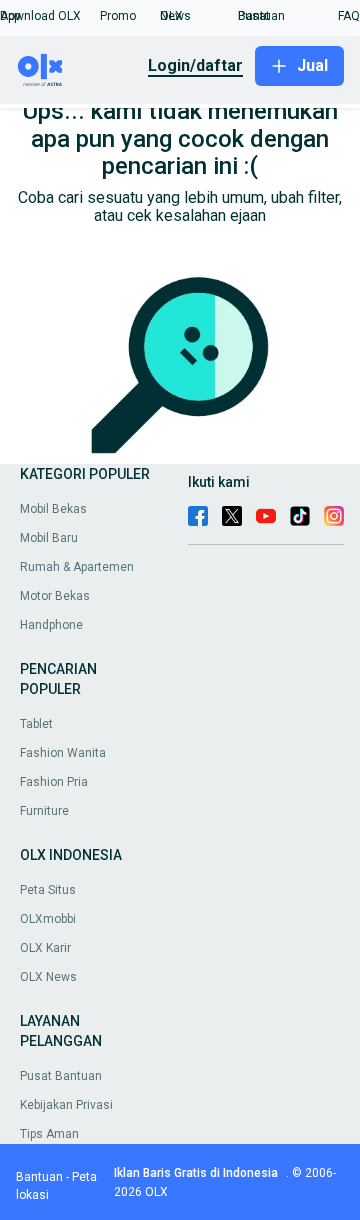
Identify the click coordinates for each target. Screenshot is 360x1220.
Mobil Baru (49, 538)
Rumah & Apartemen (77, 567)
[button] (50, 16)
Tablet (36, 724)
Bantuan (39, 1177)
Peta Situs (48, 890)
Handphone (51, 625)
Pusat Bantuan (61, 1076)
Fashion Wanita (63, 753)
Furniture (44, 811)
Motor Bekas (55, 596)
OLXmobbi (48, 919)
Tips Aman (49, 1134)
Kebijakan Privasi (66, 1105)
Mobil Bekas (53, 509)
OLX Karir (45, 948)
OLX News (48, 977)
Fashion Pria (54, 782)
